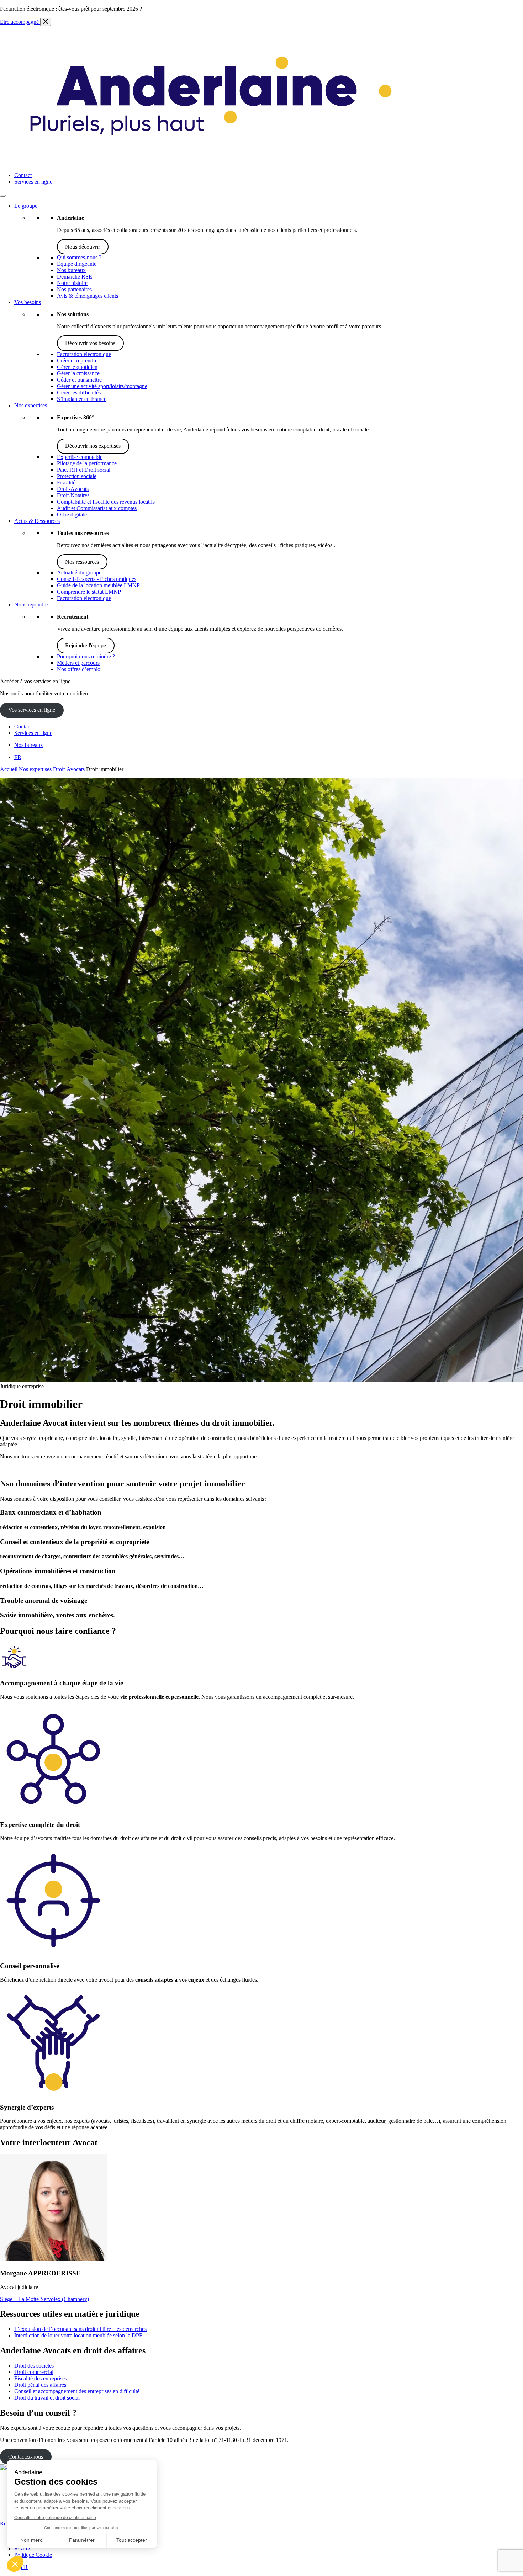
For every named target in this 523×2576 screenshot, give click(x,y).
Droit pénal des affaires (40, 2385)
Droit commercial (34, 2372)
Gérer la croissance (78, 373)
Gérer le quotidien (77, 367)
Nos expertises (31, 405)
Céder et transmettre (79, 380)
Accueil (9, 769)
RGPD (22, 2548)
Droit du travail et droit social (47, 2398)
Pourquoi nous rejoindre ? (86, 656)
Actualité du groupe (79, 573)
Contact (23, 175)
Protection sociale (77, 476)
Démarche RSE (75, 277)
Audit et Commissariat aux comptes (97, 508)
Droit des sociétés (34, 2366)
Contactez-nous (26, 2457)
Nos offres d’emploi (79, 669)
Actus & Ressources (37, 521)
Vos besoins (28, 302)
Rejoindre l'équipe (86, 645)
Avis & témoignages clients (88, 296)
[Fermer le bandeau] (46, 22)
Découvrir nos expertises (93, 446)
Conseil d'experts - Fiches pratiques (97, 579)
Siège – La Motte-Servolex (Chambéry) (44, 2299)
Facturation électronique (84, 354)
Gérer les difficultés (79, 393)
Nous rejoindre (31, 605)
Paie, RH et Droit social (84, 470)
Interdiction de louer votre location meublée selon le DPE (78, 2335)
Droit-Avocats (73, 489)
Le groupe (26, 206)
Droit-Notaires (73, 495)
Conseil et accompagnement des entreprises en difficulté (77, 2391)
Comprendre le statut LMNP (89, 592)
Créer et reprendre (77, 361)
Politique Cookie (33, 2555)
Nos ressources (82, 562)
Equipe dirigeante (77, 264)
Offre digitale (72, 515)
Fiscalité (66, 483)
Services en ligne (33, 182)
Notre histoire (72, 283)
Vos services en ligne (32, 710)
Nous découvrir (83, 247)
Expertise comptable (80, 457)
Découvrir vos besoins (90, 343)
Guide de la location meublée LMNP (98, 585)
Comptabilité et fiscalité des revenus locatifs (106, 502)
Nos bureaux (71, 270)
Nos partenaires (74, 289)
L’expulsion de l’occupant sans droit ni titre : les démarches (80, 2329)
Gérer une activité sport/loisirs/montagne (102, 386)
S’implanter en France (82, 399)
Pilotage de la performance (87, 463)
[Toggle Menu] (3, 196)
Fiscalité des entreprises (41, 2378)
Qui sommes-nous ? (79, 257)
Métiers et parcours (78, 663)
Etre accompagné (20, 22)
